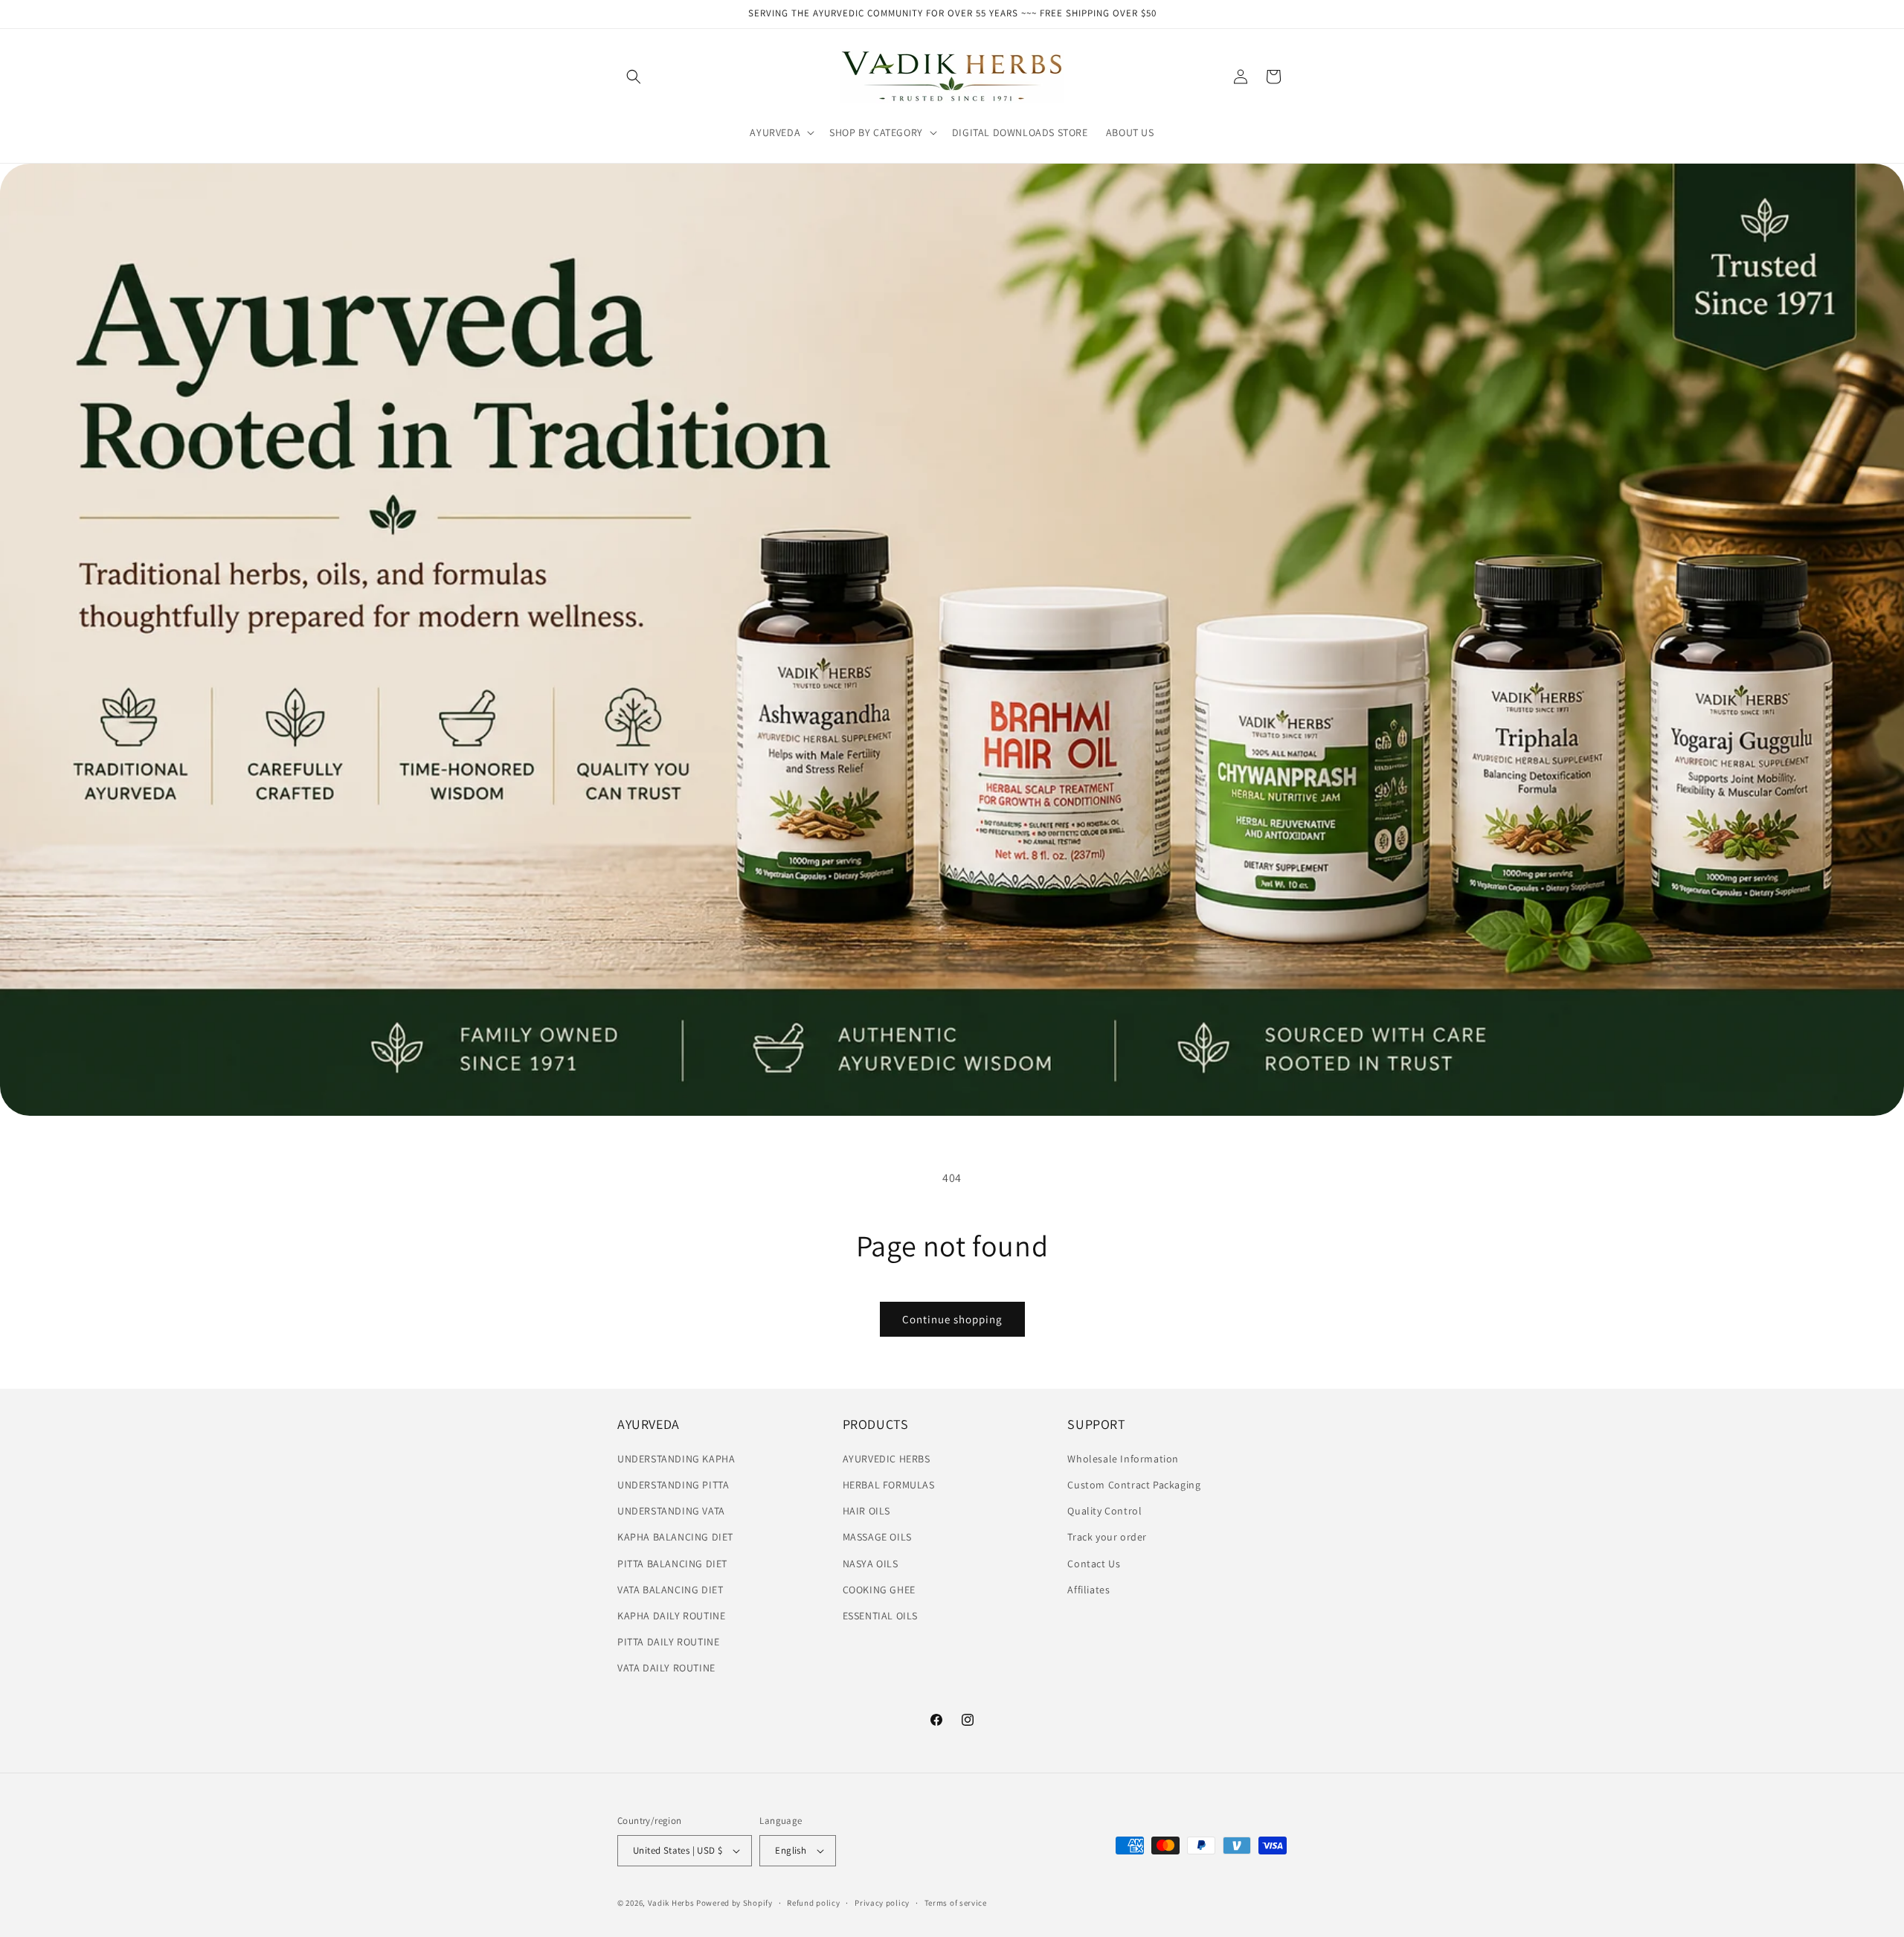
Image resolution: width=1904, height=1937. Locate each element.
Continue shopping (952, 1319)
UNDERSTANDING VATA (671, 1511)
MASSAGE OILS (877, 1537)
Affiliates (1088, 1590)
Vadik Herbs (671, 1903)
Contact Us (1094, 1564)
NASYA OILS (871, 1564)
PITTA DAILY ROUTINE (668, 1642)
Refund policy (813, 1903)
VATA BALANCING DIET (670, 1590)
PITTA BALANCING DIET (672, 1564)
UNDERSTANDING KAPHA (676, 1459)
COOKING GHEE (879, 1590)
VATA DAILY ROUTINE (666, 1668)
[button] (634, 77)
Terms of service (956, 1903)
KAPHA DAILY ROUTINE (671, 1616)
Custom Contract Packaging (1134, 1485)
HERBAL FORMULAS (889, 1485)
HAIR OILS (866, 1511)
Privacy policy (882, 1903)
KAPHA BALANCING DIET (675, 1537)
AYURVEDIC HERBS (887, 1459)
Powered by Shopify (734, 1903)
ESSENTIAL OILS (880, 1616)
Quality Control (1104, 1511)
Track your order (1107, 1537)
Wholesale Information (1123, 1459)
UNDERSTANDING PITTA (673, 1485)
